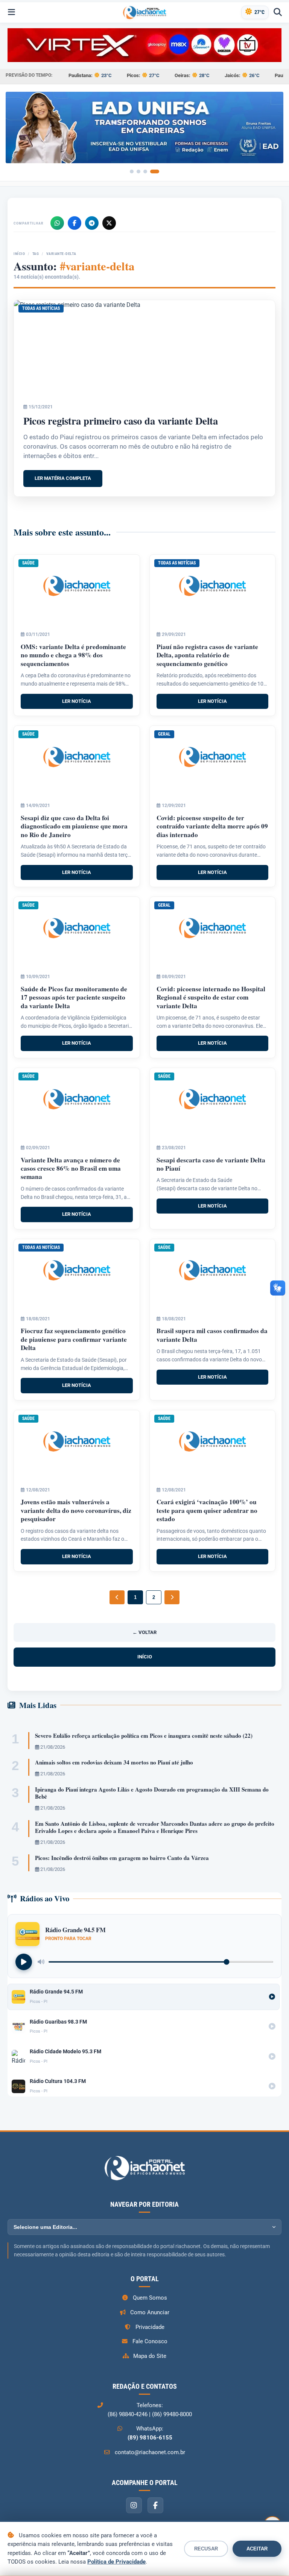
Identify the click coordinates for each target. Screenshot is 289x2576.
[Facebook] (75, 223)
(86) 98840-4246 (128, 2414)
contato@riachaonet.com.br (150, 2452)
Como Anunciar (150, 2312)
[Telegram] (92, 223)
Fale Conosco (150, 2341)
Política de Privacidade (116, 2562)
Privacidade (150, 2327)
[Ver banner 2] (138, 171)
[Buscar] (278, 12)
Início (19, 254)
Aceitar (257, 2549)
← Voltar (144, 1632)
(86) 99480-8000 (172, 2414)
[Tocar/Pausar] (24, 1962)
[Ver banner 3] (145, 171)
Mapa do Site (150, 2356)
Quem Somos (150, 2298)
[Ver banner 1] (132, 171)
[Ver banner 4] (155, 171)
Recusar (206, 2549)
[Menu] (11, 12)
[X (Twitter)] (109, 223)
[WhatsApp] (57, 223)
